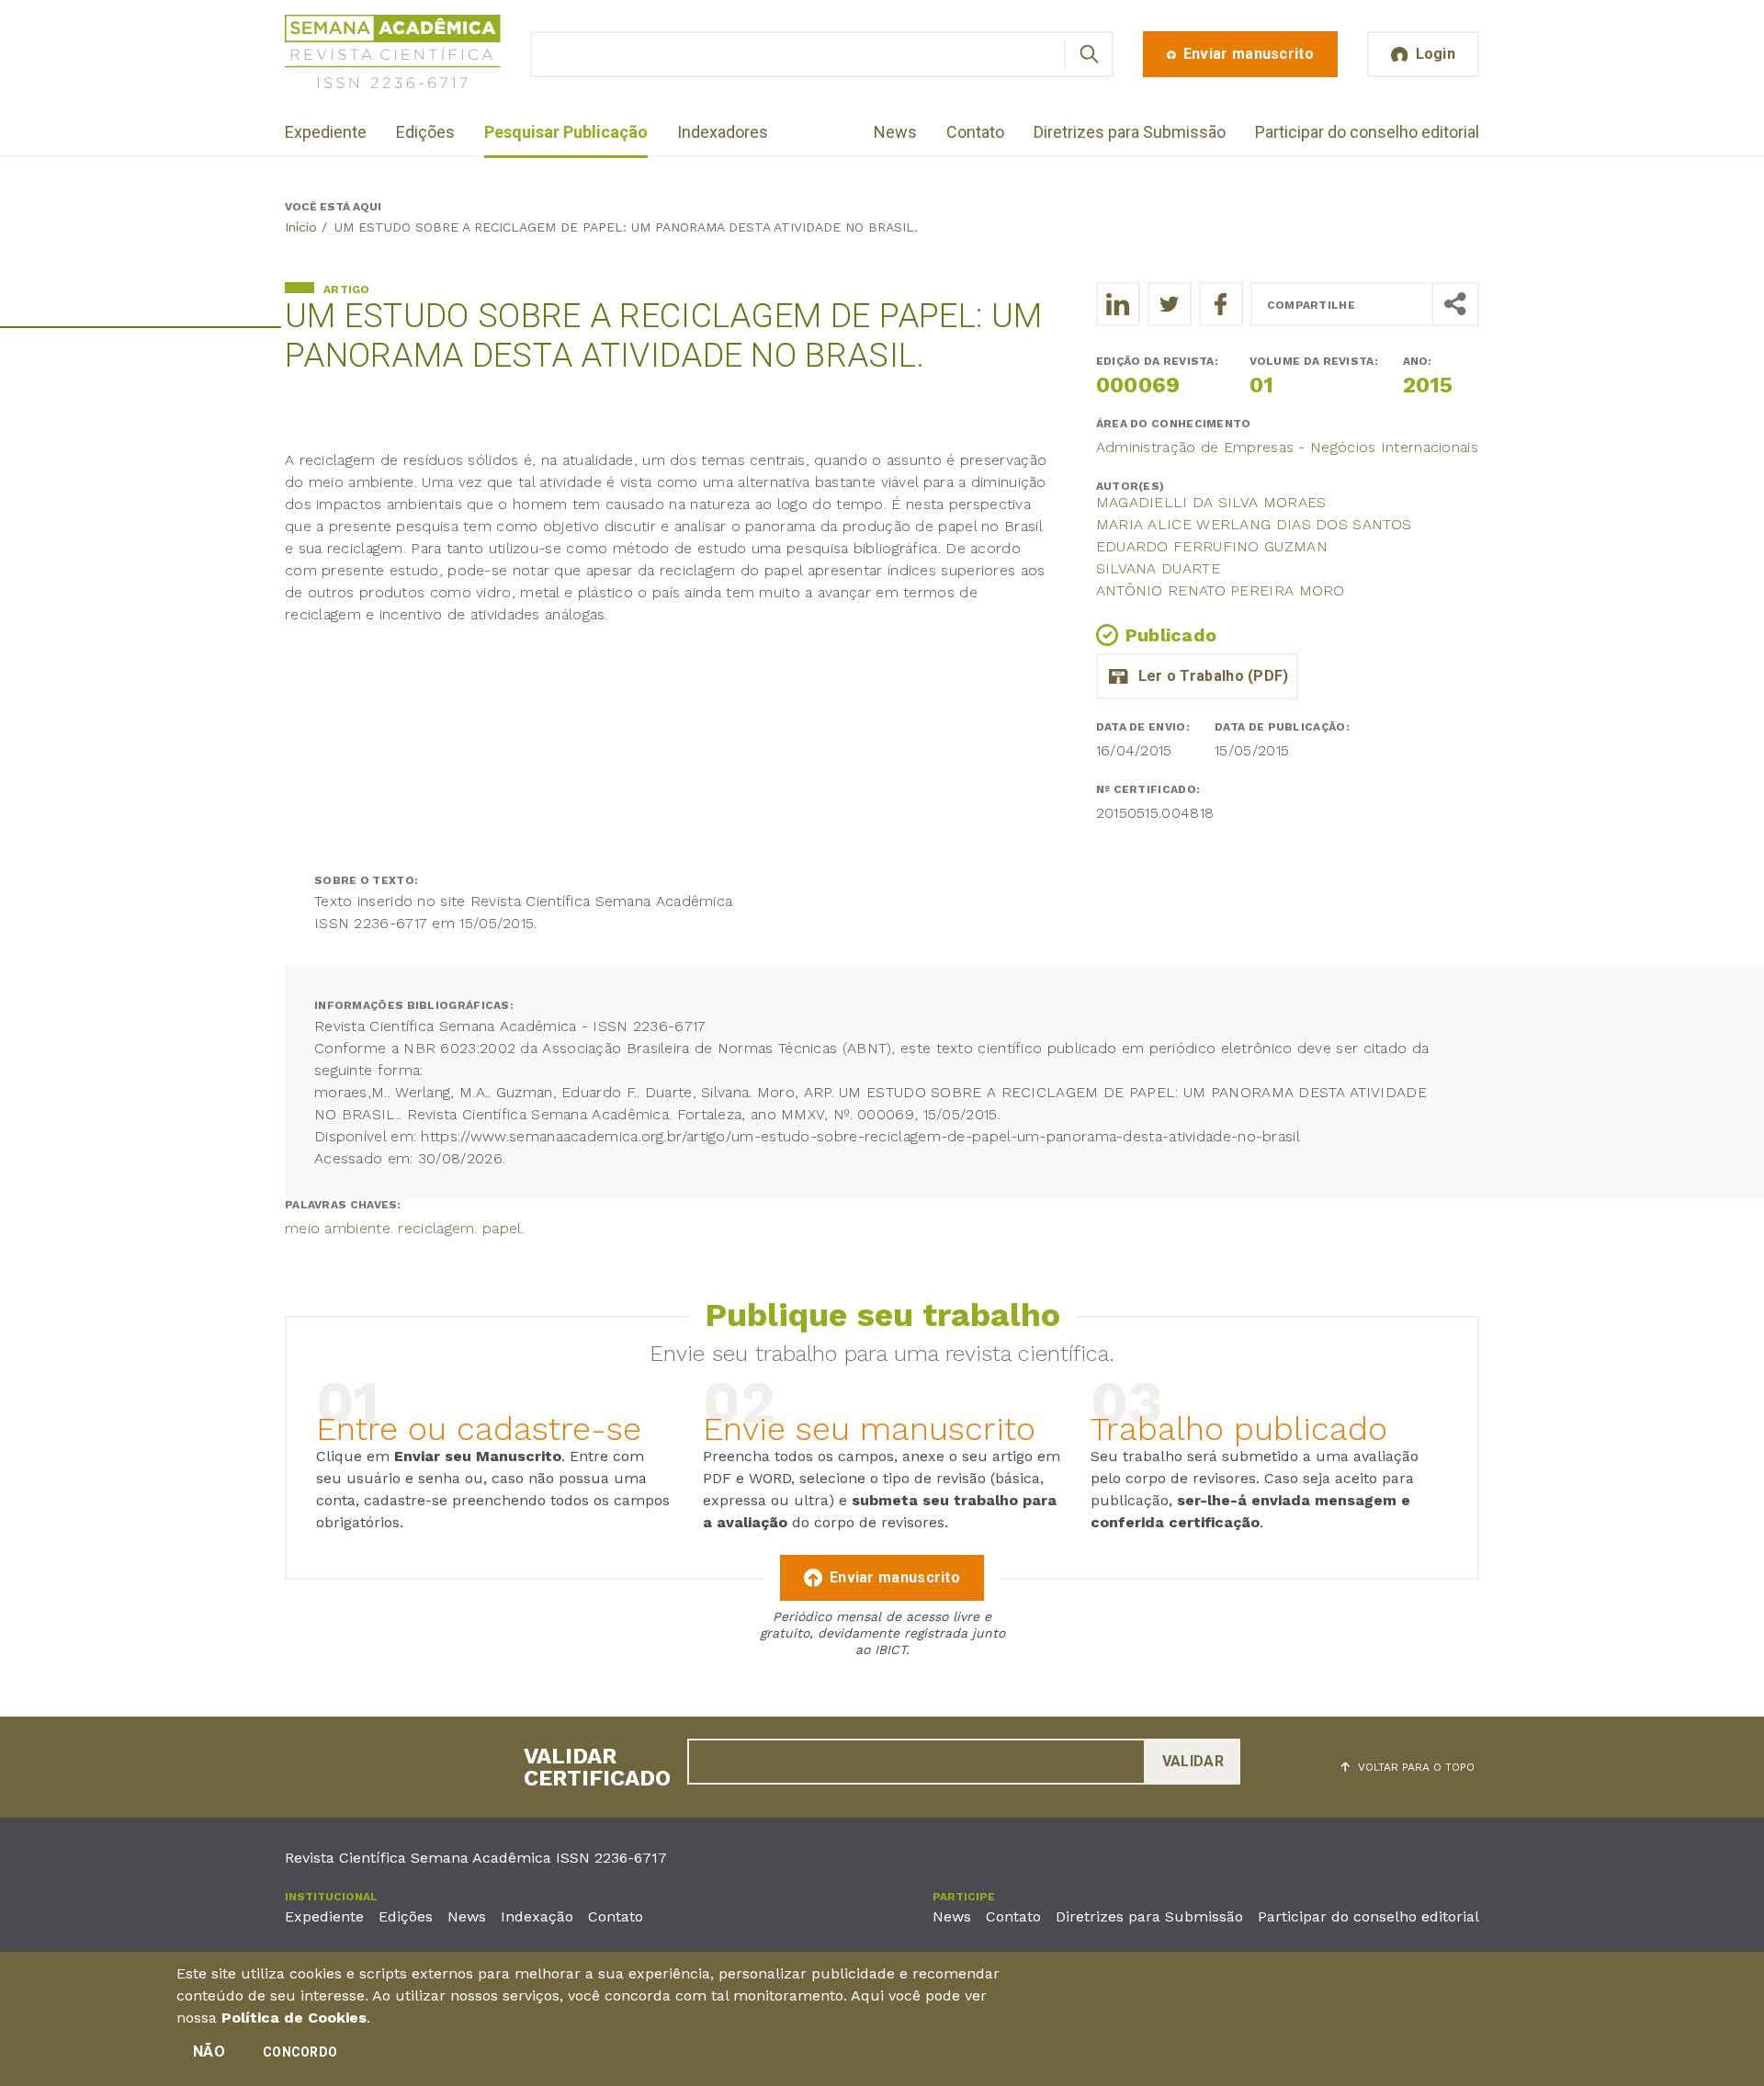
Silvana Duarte (1158, 568)
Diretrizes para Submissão (1130, 132)
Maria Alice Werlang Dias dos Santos (1254, 524)
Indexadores (723, 132)
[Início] (393, 55)
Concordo (300, 2052)
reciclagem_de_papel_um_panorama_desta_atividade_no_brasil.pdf (1197, 676)
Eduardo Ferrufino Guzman (1212, 546)
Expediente (326, 132)
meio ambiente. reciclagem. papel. (405, 1228)
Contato (975, 132)
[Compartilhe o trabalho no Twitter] (1170, 304)
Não (209, 2052)
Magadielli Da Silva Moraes (1211, 502)
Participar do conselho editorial (1367, 132)
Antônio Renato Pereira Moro (1221, 590)
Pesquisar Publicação (566, 132)
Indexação (537, 1916)
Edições (425, 132)
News (895, 132)
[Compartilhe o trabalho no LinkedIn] (1118, 304)
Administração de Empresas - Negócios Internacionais (1287, 447)
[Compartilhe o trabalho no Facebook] (1221, 304)
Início (301, 227)
